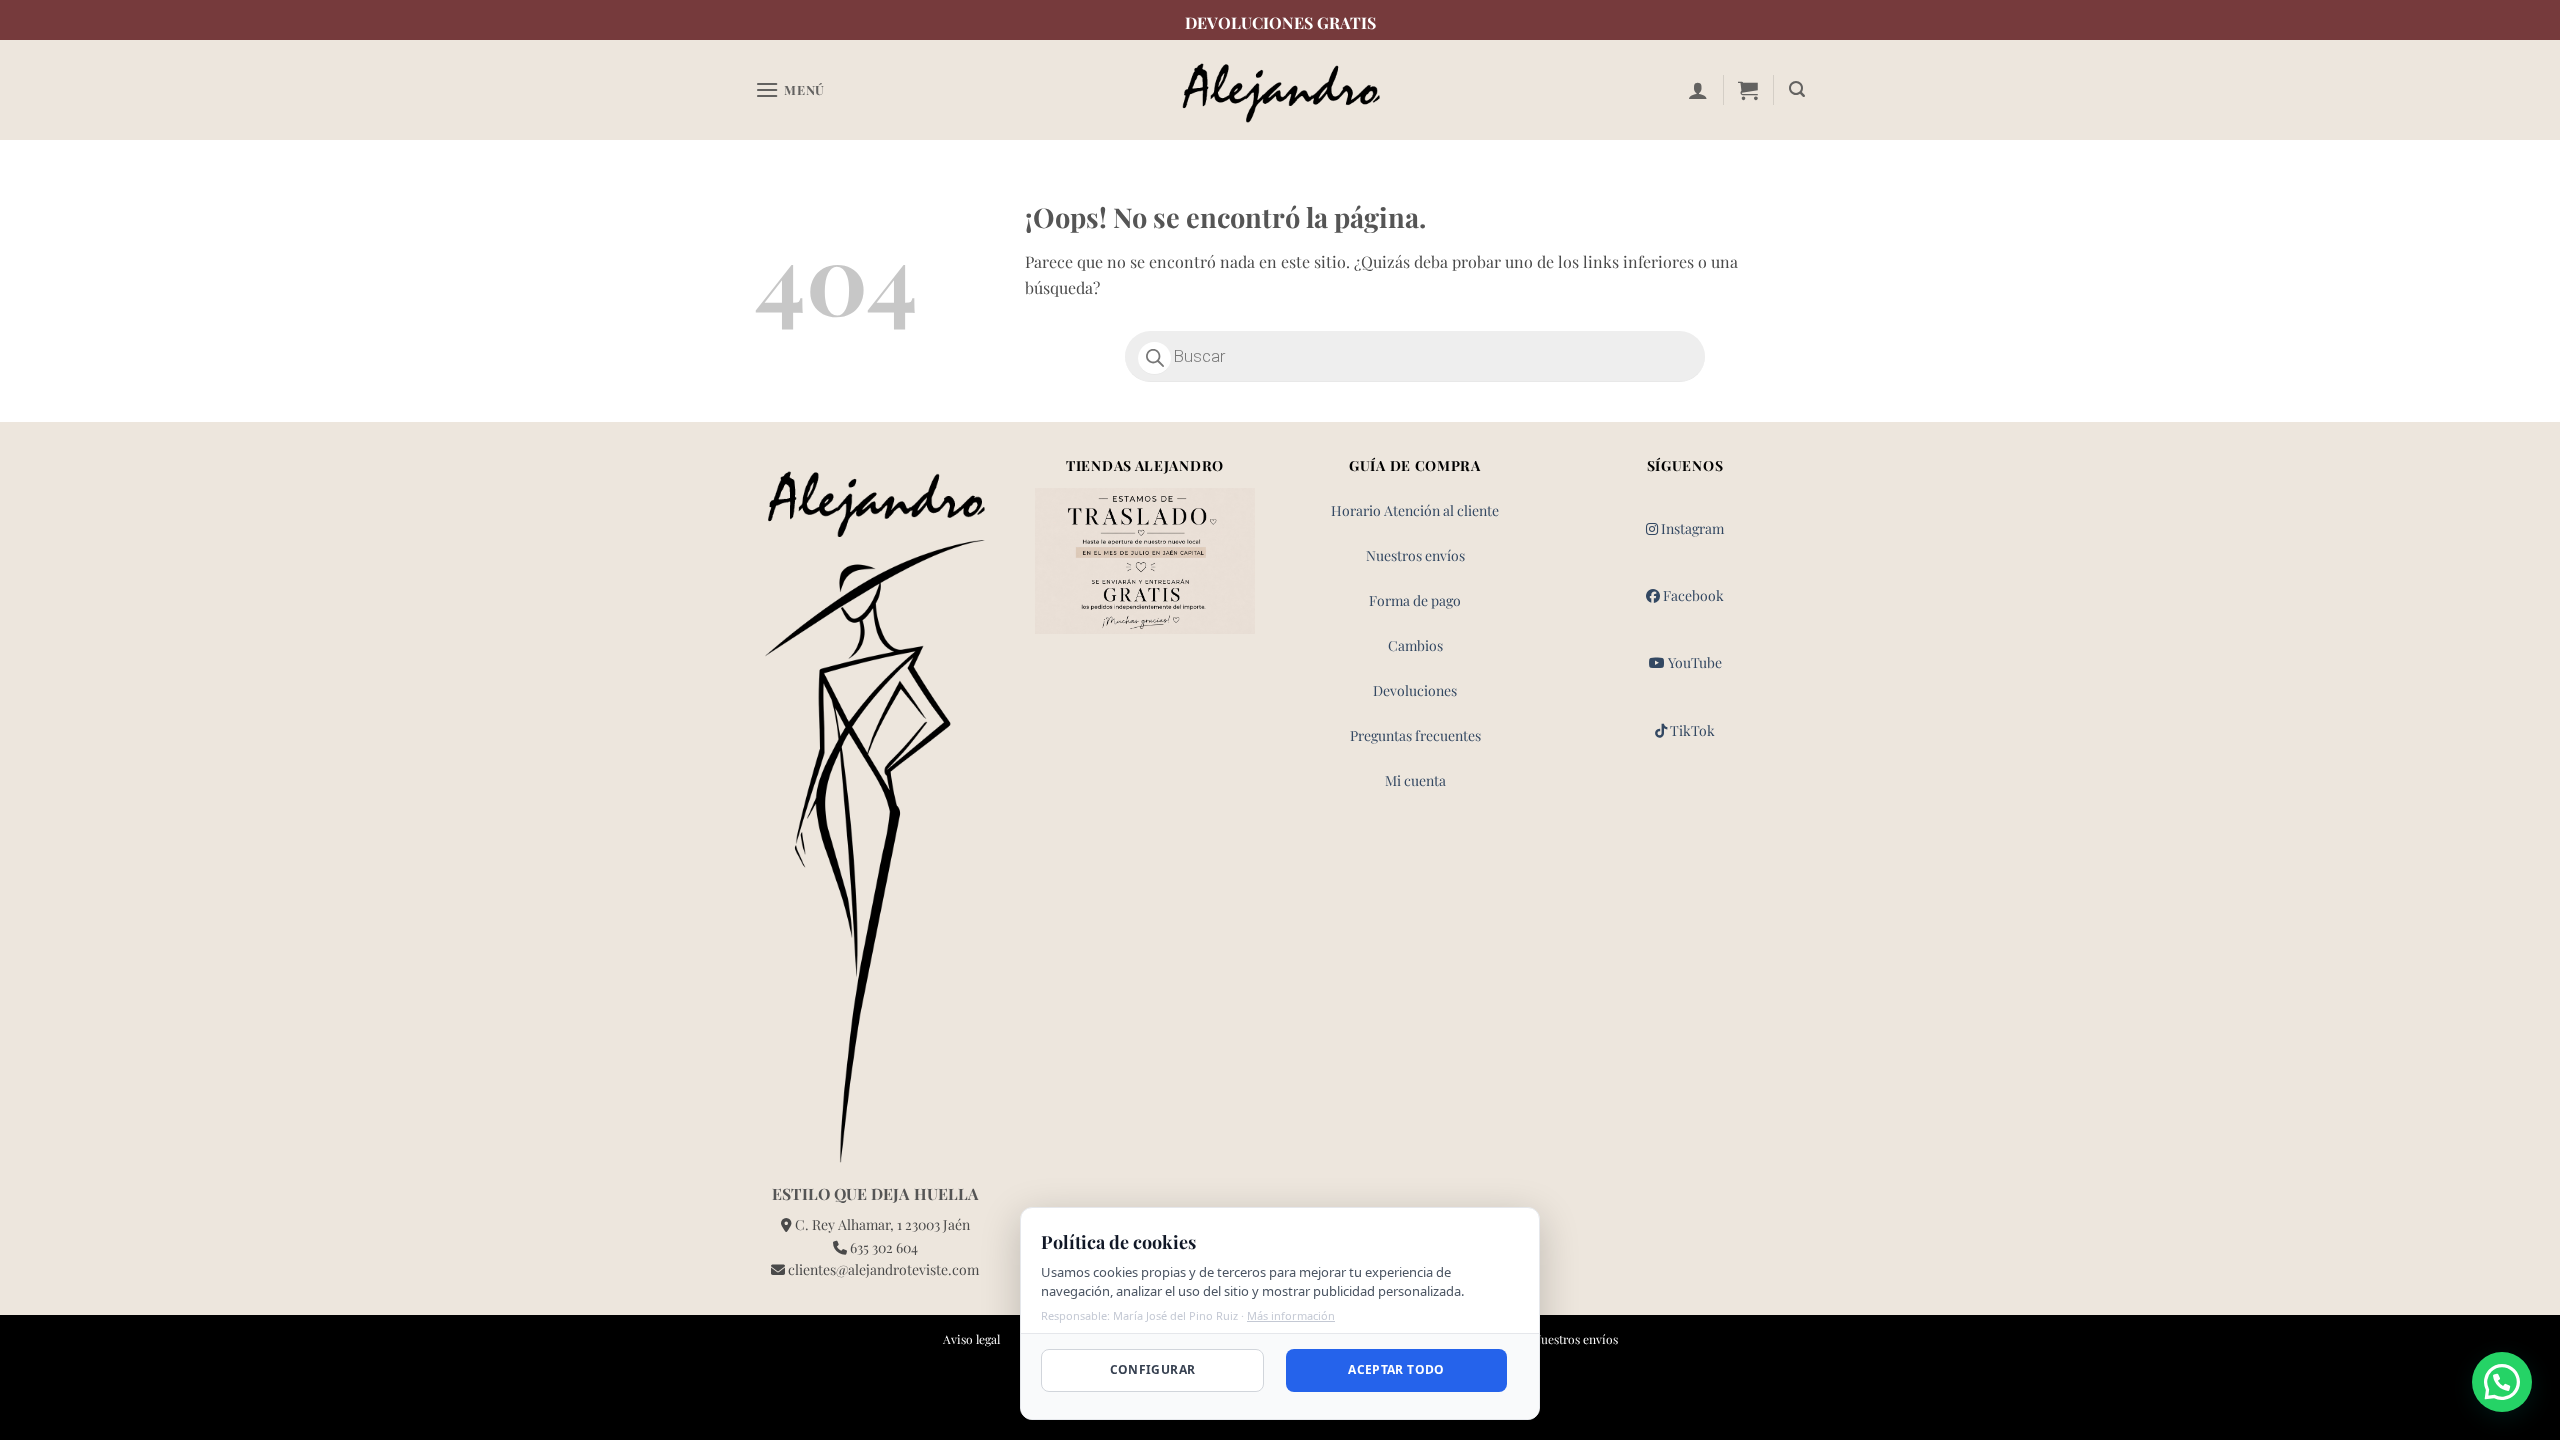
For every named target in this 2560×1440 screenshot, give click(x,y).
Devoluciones (1415, 690)
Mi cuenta (1415, 780)
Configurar (1153, 1369)
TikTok (1691, 730)
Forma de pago (1415, 600)
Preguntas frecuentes (1415, 735)
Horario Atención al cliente (1415, 510)
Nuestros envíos (1415, 555)
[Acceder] (1698, 90)
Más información (1291, 1315)
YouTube (1693, 662)
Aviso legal (971, 1339)
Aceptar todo (1396, 1369)
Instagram (1691, 528)
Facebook (1692, 595)
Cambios (1415, 645)
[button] (790, 89)
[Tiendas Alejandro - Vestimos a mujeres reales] (1280, 90)
